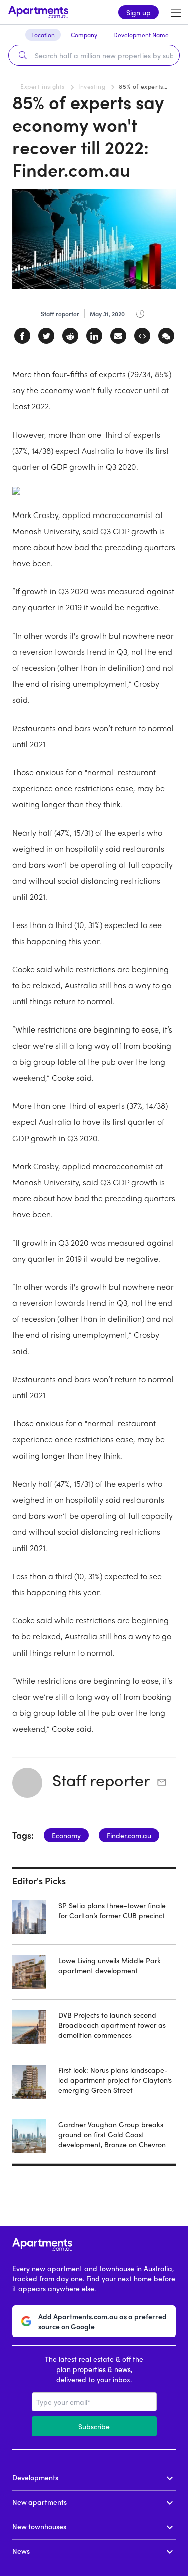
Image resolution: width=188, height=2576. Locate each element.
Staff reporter (101, 1780)
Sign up (139, 12)
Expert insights (42, 86)
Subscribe (94, 2426)
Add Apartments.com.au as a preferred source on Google (103, 2321)
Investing (92, 86)
